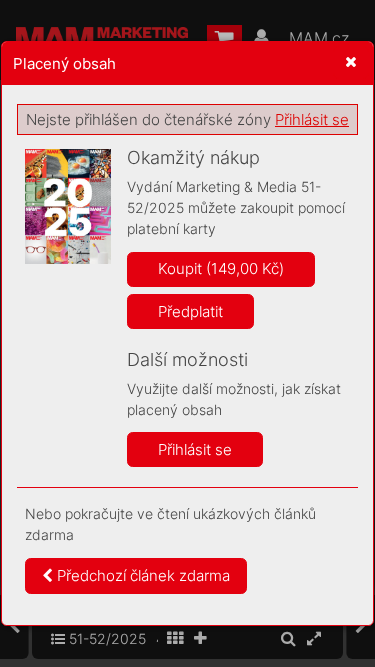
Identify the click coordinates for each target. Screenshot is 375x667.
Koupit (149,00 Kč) (221, 268)
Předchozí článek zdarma (141, 575)
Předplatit (190, 311)
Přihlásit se (312, 119)
